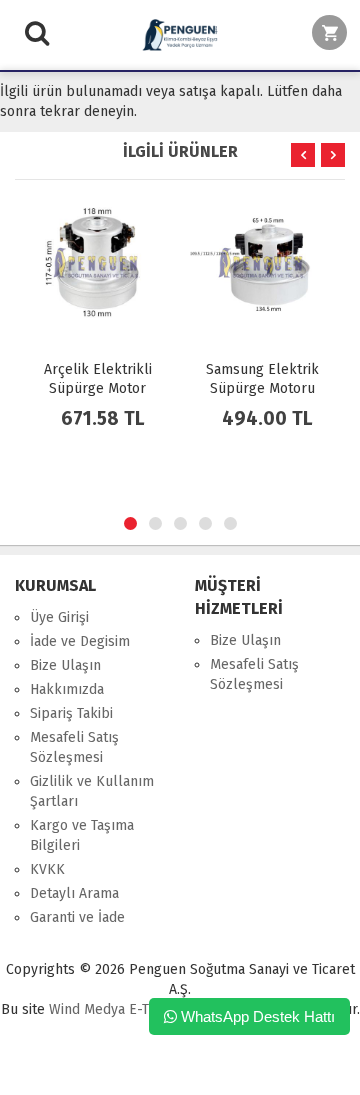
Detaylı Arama (74, 893)
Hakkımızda (67, 689)
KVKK (47, 869)
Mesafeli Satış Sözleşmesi (74, 747)
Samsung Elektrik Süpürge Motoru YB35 (262, 388)
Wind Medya (87, 1009)
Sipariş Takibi (71, 713)
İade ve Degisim (80, 641)
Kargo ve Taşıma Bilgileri (82, 835)
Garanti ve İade (77, 917)
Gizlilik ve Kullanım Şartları (92, 791)
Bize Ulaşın (65, 665)
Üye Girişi (59, 617)
